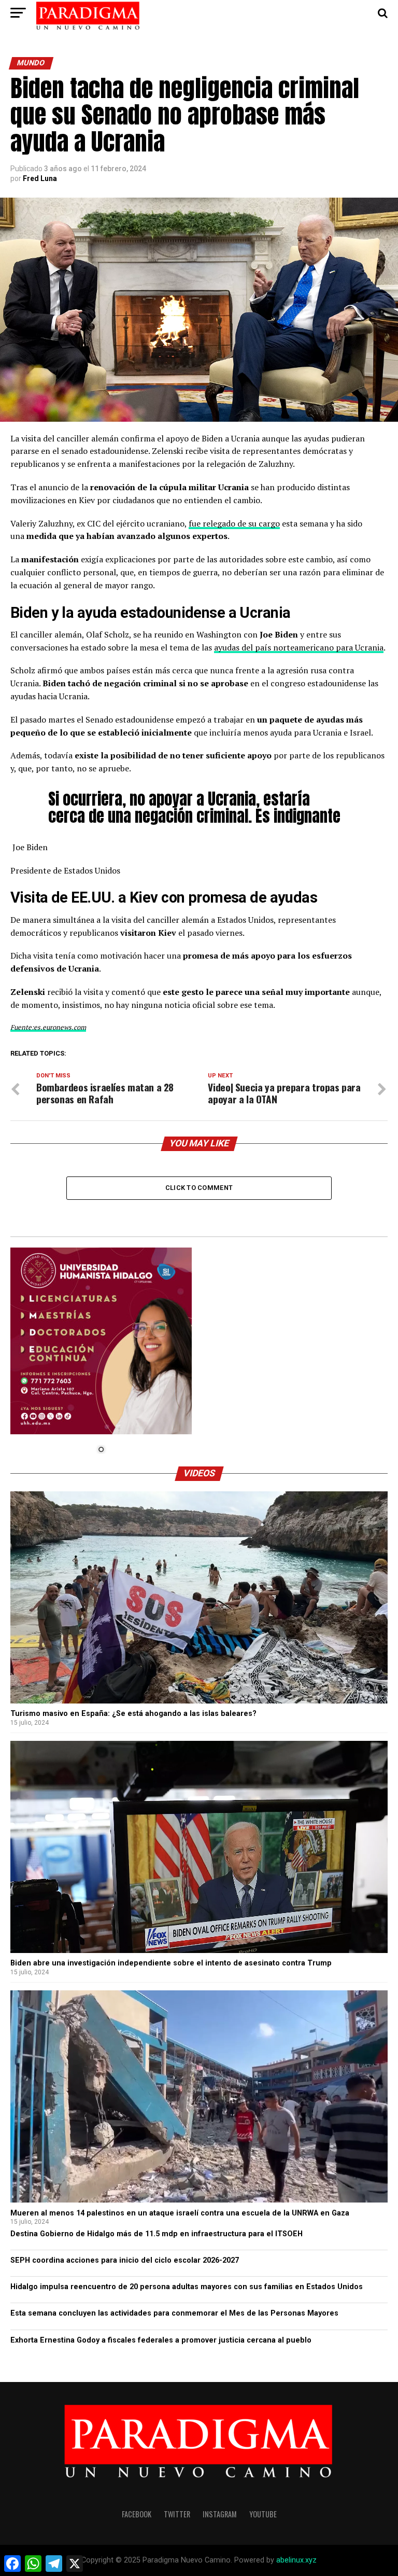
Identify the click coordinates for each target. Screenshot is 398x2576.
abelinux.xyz (296, 2560)
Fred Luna (40, 178)
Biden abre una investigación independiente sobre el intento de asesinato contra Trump (171, 1963)
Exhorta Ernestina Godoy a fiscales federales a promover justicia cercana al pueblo (161, 2340)
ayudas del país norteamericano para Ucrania (299, 647)
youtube (263, 2514)
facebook (137, 2514)
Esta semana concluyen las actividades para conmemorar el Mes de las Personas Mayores (174, 2313)
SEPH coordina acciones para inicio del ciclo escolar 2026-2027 (125, 2260)
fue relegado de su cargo (234, 523)
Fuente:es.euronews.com (48, 1027)
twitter (177, 2514)
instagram (220, 2514)
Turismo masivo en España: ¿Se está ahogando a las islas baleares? (133, 1714)
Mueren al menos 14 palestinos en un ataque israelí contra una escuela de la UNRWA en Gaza (180, 2213)
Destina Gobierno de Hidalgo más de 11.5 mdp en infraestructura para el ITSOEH (158, 2234)
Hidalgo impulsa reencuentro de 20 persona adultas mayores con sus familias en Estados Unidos (187, 2287)
